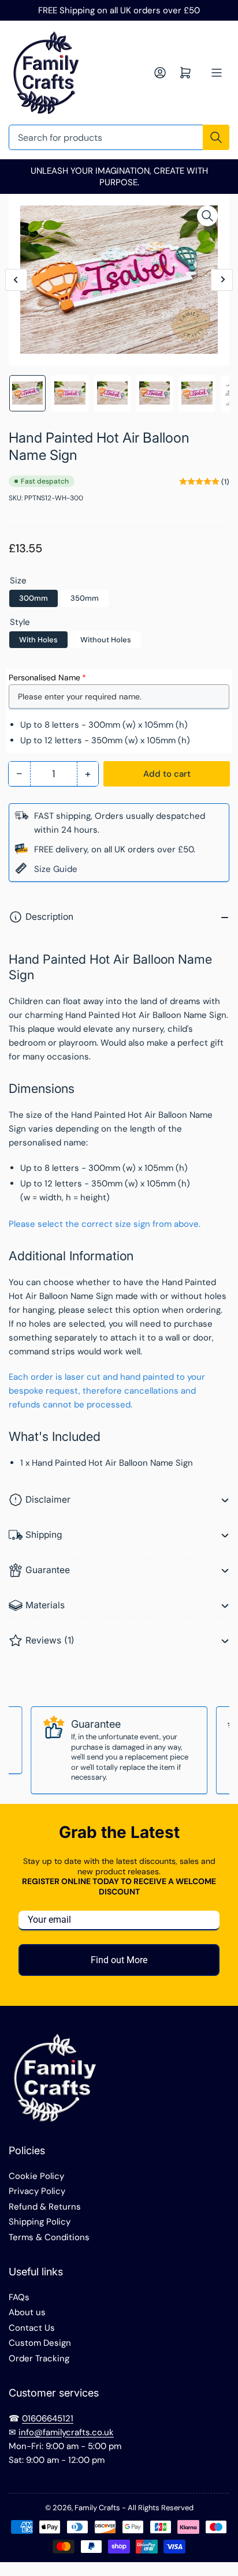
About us (27, 2312)
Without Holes (106, 640)
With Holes (38, 640)
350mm (85, 598)
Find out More (119, 1960)
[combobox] (119, 137)
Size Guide (56, 869)
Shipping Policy (40, 2222)
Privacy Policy (37, 2191)
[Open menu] (217, 73)
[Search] (216, 137)
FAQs (19, 2297)
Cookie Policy (36, 2176)
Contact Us (32, 2328)
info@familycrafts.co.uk (66, 2432)
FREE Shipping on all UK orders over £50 (119, 10)
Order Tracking (39, 2358)
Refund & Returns (45, 2207)
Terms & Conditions (49, 2237)
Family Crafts (97, 2508)
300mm (34, 598)
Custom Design (40, 2343)
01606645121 (48, 2418)
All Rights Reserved (161, 2508)
